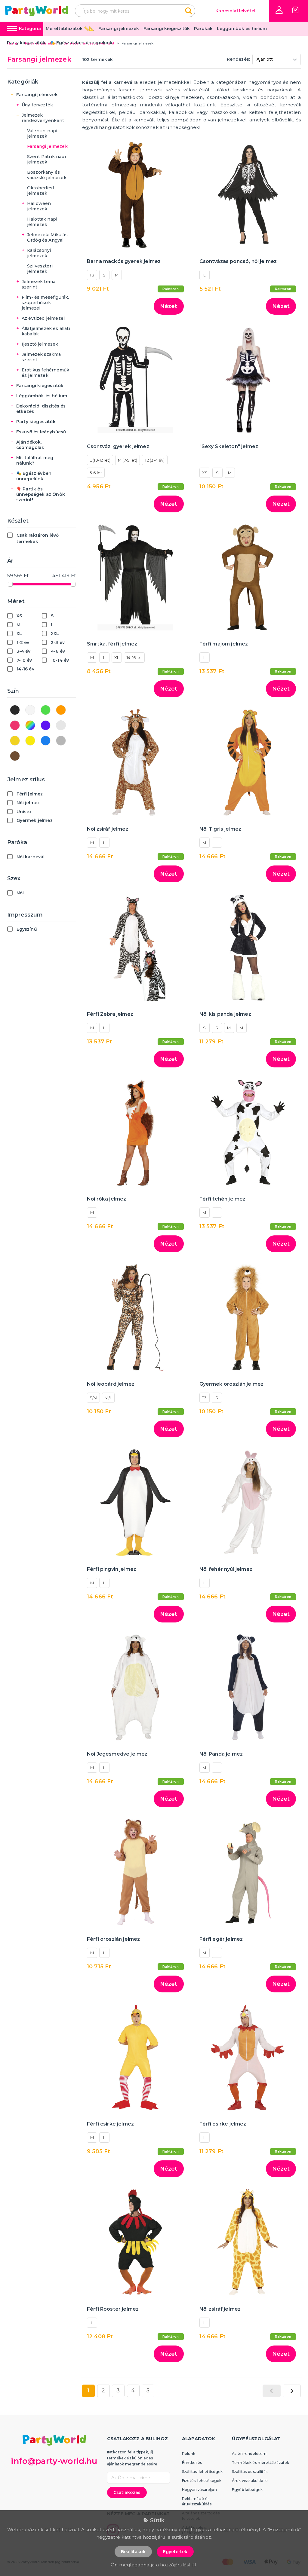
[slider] (10, 584)
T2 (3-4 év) (155, 460)
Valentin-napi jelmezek (42, 133)
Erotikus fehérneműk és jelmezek (45, 373)
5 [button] (148, 2391)
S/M (93, 1398)
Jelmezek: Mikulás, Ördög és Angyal (48, 237)
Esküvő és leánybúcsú (41, 432)
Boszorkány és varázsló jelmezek (47, 175)
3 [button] (118, 2391)
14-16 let (134, 658)
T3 (92, 275)
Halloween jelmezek (39, 206)
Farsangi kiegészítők (167, 29)
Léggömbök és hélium (242, 29)
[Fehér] (30, 710)
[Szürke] (61, 741)
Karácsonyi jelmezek (39, 253)
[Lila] (46, 725)
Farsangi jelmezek (119, 29)
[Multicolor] (30, 725)
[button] (279, 10)
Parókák (203, 29)
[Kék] (46, 741)
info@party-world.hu (54, 2461)
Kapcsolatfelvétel (235, 11)
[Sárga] (30, 741)
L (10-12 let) (100, 460)
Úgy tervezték (37, 105)
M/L (108, 1398)
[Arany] (15, 741)
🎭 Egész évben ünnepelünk (81, 43)
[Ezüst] (61, 725)
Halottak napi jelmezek (42, 222)
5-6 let (96, 473)
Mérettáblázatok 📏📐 (70, 29)
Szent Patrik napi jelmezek (46, 159)
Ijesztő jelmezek (40, 344)
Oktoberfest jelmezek (41, 191)
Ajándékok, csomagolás (30, 445)
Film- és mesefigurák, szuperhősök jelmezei (45, 303)
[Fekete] (15, 710)
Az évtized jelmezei (43, 318)
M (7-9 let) (128, 460)
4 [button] (133, 2391)
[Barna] (15, 756)
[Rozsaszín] (15, 725)
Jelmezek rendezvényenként (43, 118)
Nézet (169, 306)
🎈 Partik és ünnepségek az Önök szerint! (41, 494)
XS (205, 473)
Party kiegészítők (26, 43)
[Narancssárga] (61, 710)
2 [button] (103, 2391)
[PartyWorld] (37, 11)
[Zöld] (46, 710)
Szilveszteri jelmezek (40, 269)
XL (117, 658)
